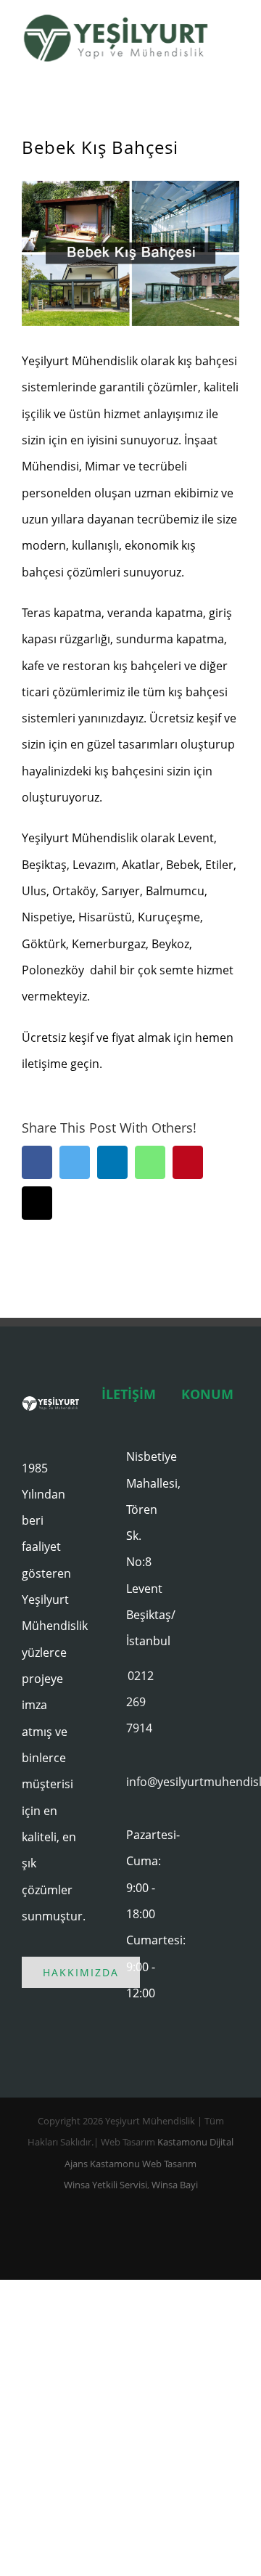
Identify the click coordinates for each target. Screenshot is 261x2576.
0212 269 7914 (140, 1702)
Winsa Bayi (175, 2185)
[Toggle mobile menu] (233, 40)
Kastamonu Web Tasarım (143, 2164)
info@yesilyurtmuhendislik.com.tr (143, 1782)
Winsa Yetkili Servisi (105, 2185)
